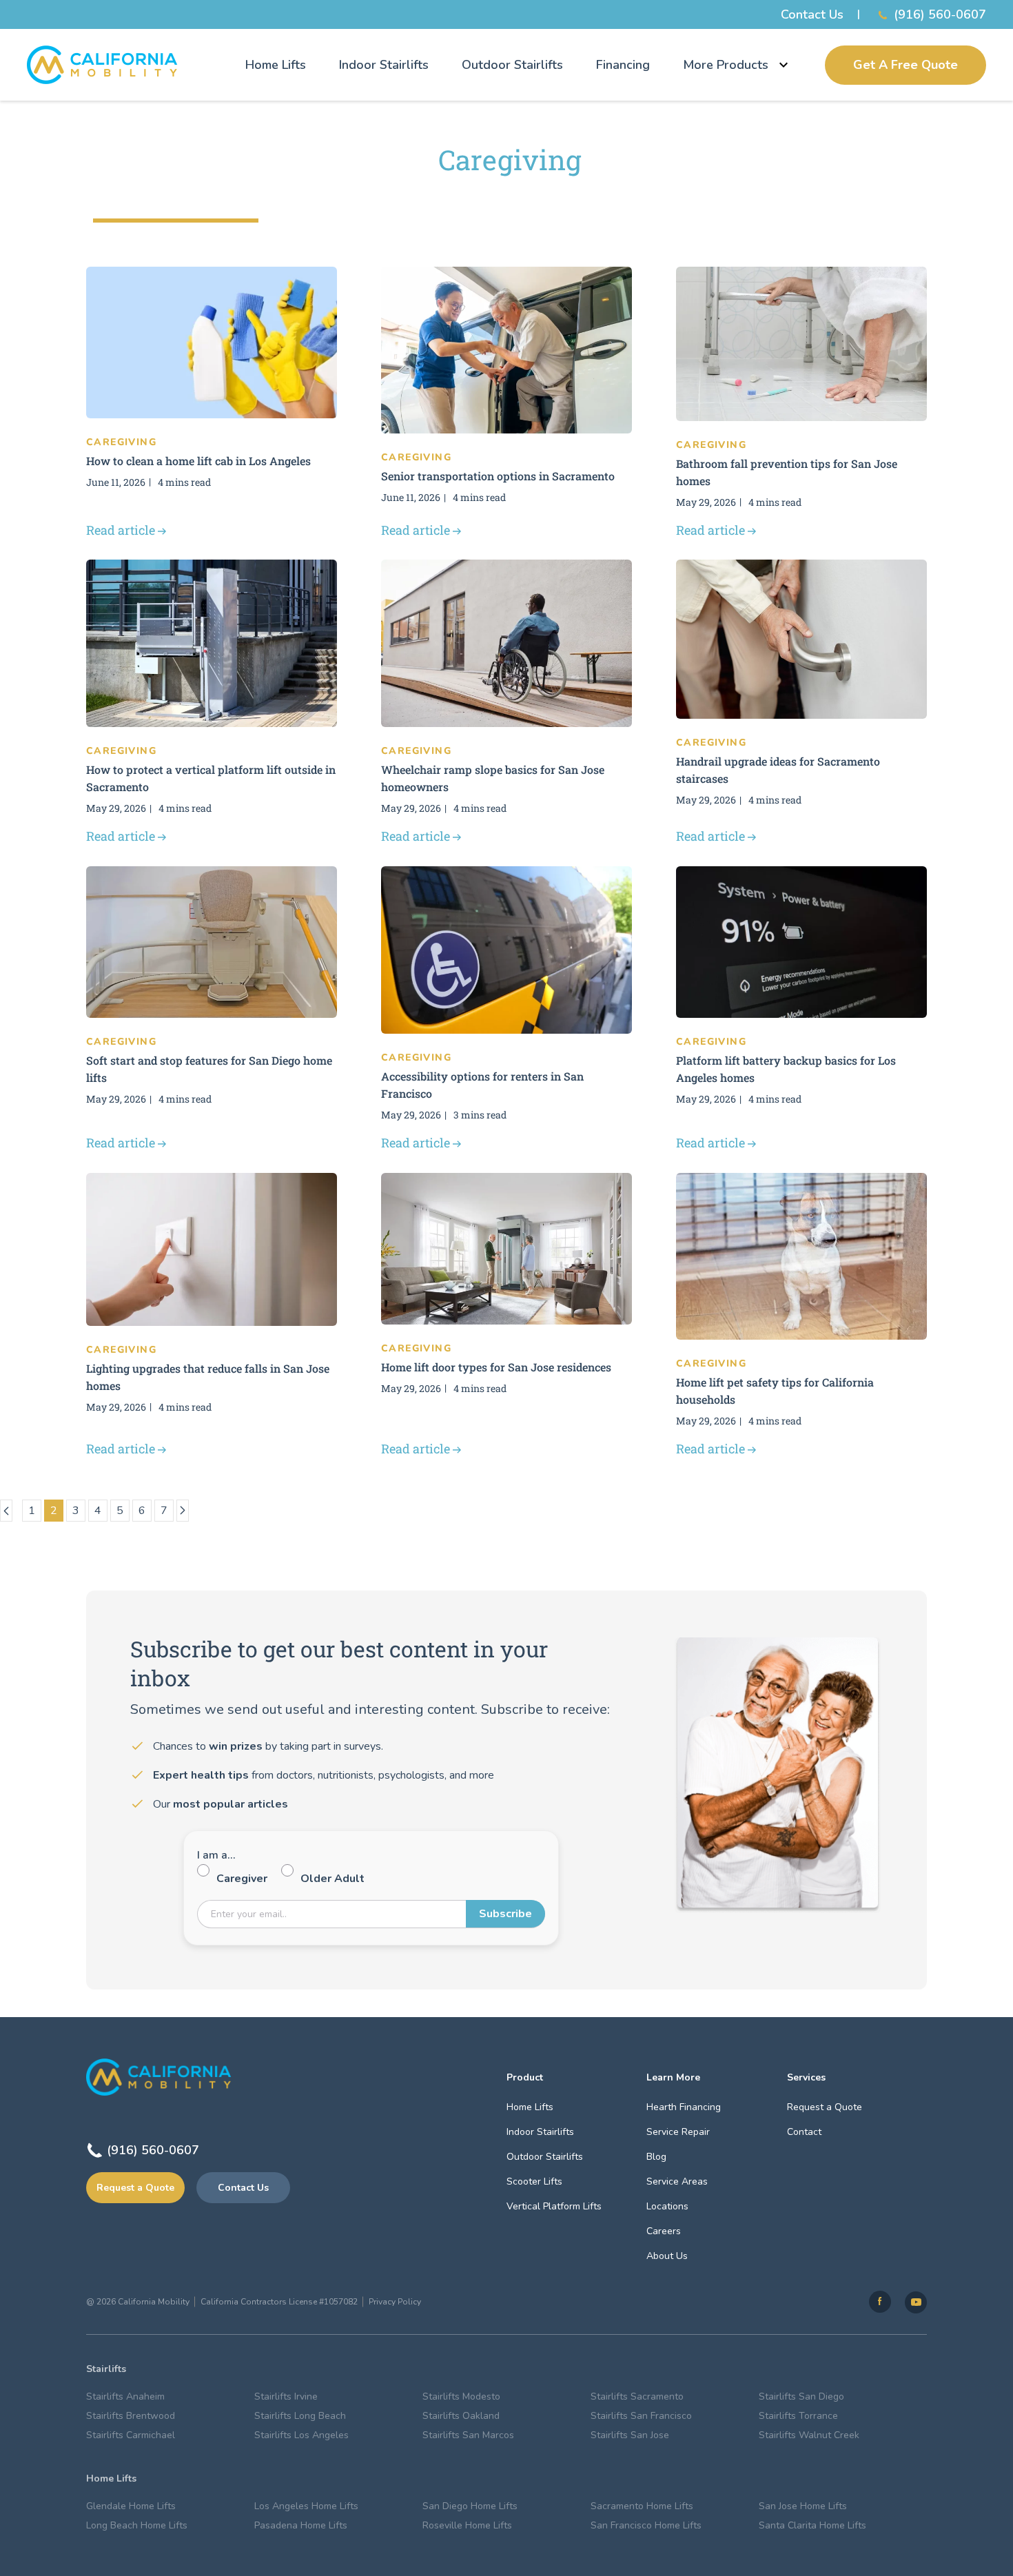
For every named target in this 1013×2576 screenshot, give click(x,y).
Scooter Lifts (534, 2181)
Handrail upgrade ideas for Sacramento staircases (778, 770)
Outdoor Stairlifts (512, 65)
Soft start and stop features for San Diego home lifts (209, 1069)
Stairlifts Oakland (461, 2416)
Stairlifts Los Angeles (301, 2435)
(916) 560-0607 (940, 14)
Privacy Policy (395, 2302)
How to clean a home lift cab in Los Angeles (198, 461)
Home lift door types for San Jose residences (496, 1367)
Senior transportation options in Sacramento (498, 476)
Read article (121, 530)
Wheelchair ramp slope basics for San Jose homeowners (493, 778)
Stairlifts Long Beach (300, 2416)
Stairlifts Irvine (286, 2396)
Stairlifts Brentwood (131, 2416)
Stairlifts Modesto (461, 2396)
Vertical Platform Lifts (554, 2206)
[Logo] (102, 65)
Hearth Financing (684, 2107)
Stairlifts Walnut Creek (809, 2435)
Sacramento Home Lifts (642, 2506)
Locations (667, 2206)
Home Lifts (276, 65)
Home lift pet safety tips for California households (775, 1391)
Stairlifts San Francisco (641, 2416)
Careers (664, 2231)
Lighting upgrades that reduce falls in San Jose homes (208, 1377)
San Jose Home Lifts (803, 2506)
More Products (726, 65)
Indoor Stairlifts (384, 65)
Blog (656, 2157)
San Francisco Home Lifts (646, 2525)
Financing (623, 65)
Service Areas (677, 2181)
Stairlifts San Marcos (468, 2435)
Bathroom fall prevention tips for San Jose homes (787, 472)
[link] (880, 2302)
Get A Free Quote (905, 65)
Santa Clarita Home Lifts (812, 2525)
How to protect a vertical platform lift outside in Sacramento (211, 778)
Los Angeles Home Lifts (306, 2506)
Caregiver (242, 1879)
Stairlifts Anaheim (125, 2396)
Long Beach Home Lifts (137, 2525)
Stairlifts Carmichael (131, 2435)
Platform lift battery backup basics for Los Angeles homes (786, 1069)
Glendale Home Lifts (131, 2506)
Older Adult (332, 1879)
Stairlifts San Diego (801, 2396)
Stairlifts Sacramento (637, 2396)
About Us (667, 2256)
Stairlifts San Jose (630, 2435)
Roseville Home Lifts (467, 2525)
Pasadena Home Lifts (301, 2525)
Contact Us (812, 14)
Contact (804, 2132)
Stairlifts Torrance (798, 2416)
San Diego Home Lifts (470, 2506)
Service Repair (678, 2132)
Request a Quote (135, 2188)
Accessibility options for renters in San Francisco (482, 1085)
